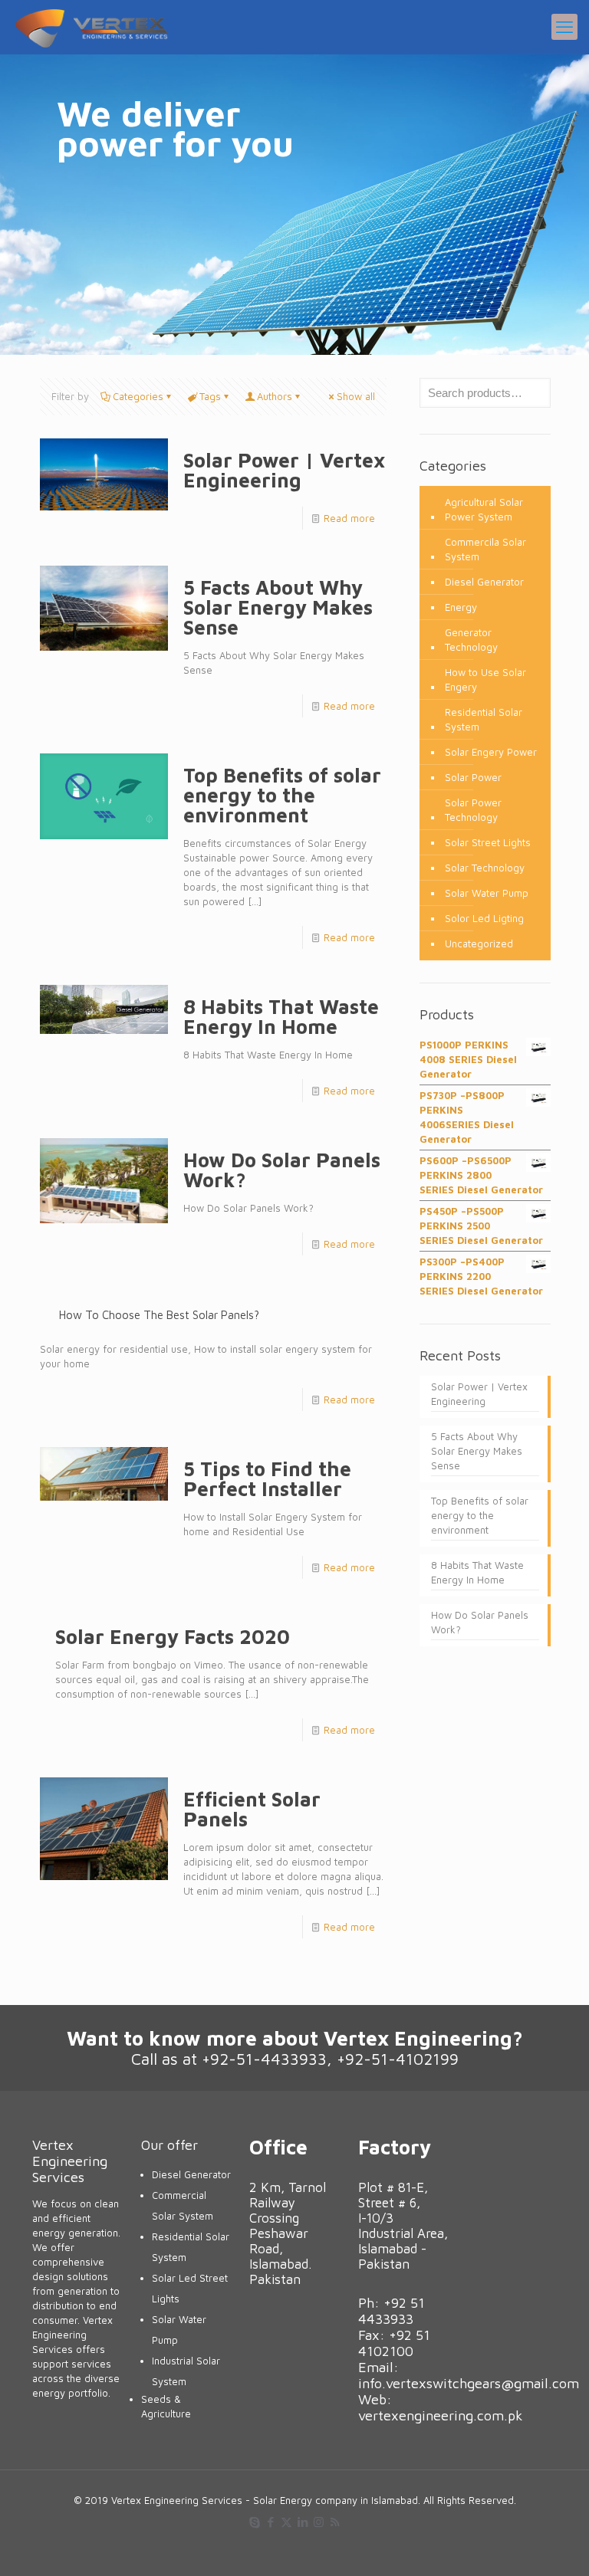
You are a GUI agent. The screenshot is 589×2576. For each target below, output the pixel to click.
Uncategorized (479, 943)
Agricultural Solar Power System (484, 509)
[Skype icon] (254, 2522)
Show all (356, 396)
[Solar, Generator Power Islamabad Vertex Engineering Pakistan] (92, 27)
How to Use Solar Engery (485, 679)
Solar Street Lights (488, 842)
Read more (349, 518)
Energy (461, 607)
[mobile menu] (564, 27)
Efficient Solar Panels (252, 1809)
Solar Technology (485, 868)
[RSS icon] (335, 2522)
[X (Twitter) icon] (286, 2522)
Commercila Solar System (485, 549)
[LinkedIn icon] (303, 2522)
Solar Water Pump (487, 893)
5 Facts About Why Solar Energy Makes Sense (278, 607)
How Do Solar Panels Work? (282, 1170)
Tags (210, 396)
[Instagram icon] (319, 2522)
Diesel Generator (484, 582)
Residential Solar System (484, 719)
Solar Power (473, 777)
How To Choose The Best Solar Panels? (159, 1315)
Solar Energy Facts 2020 (173, 1636)
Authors (275, 396)
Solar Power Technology (473, 810)
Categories (138, 396)
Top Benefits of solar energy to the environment (282, 795)
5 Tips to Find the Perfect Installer (267, 1478)
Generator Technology (471, 640)
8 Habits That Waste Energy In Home (281, 1016)
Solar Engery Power (491, 752)
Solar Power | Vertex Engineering (284, 470)
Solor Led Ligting (484, 918)
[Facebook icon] (270, 2522)
